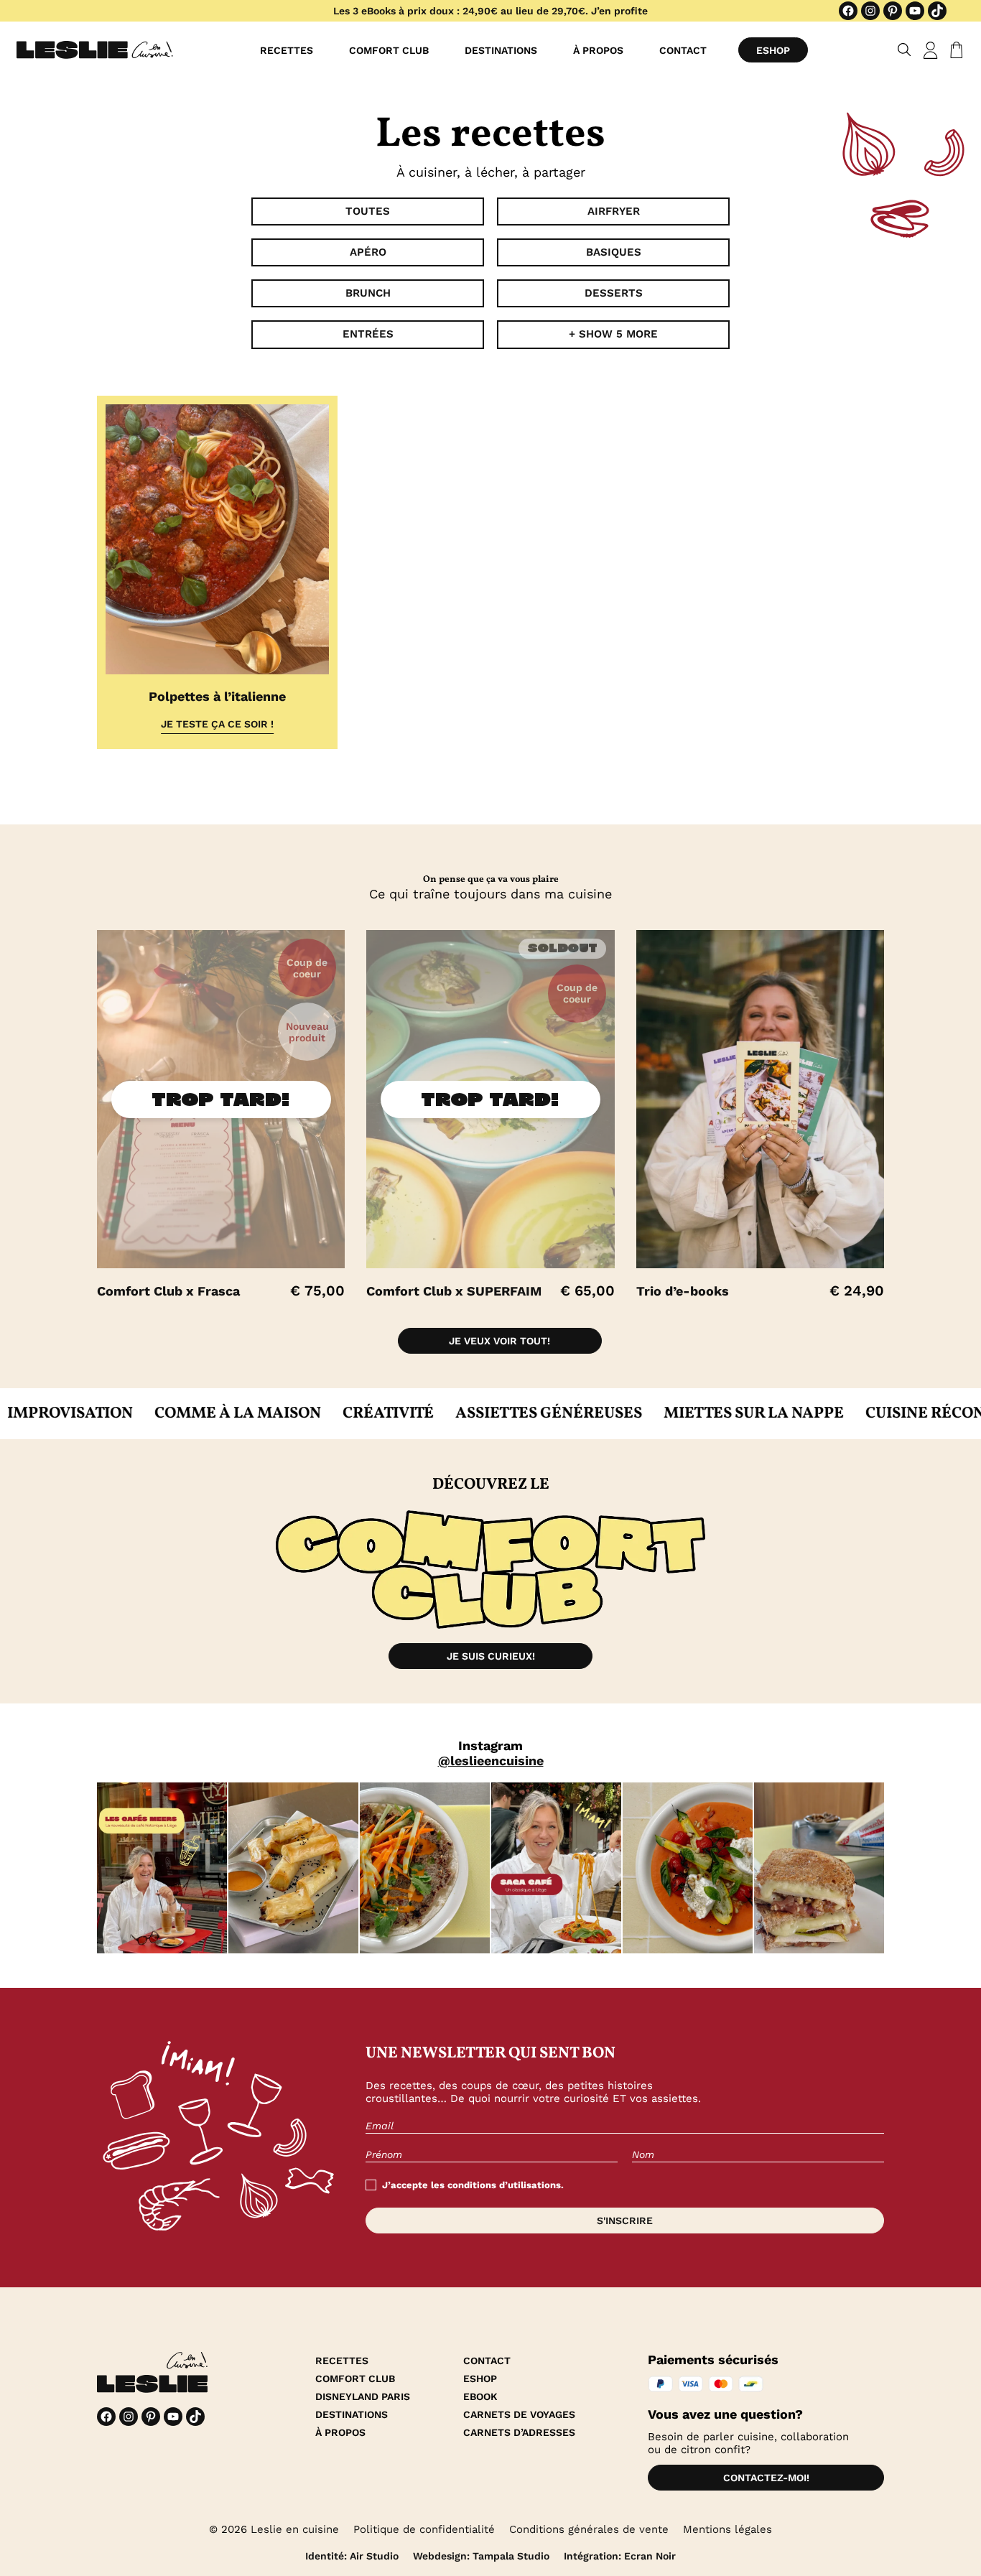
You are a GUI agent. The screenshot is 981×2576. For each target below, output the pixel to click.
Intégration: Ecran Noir (620, 2556)
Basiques (614, 252)
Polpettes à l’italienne (217, 696)
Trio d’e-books (683, 1291)
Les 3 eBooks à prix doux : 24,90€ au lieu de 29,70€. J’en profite (490, 11)
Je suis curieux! (491, 1656)
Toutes (368, 211)
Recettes (287, 50)
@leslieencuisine (491, 1761)
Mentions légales (727, 2529)
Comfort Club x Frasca (168, 1291)
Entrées (368, 334)
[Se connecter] (931, 50)
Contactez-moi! (766, 2478)
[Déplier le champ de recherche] (905, 50)
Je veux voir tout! (499, 1341)
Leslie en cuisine (295, 2529)
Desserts (614, 293)
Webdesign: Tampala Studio (481, 2556)
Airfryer (614, 211)
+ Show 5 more (613, 334)
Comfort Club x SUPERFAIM (454, 1291)
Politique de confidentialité (424, 2529)
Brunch (368, 293)
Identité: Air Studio (352, 2556)
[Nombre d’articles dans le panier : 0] (954, 50)
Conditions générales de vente (589, 2529)
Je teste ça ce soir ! (217, 724)
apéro (368, 252)
